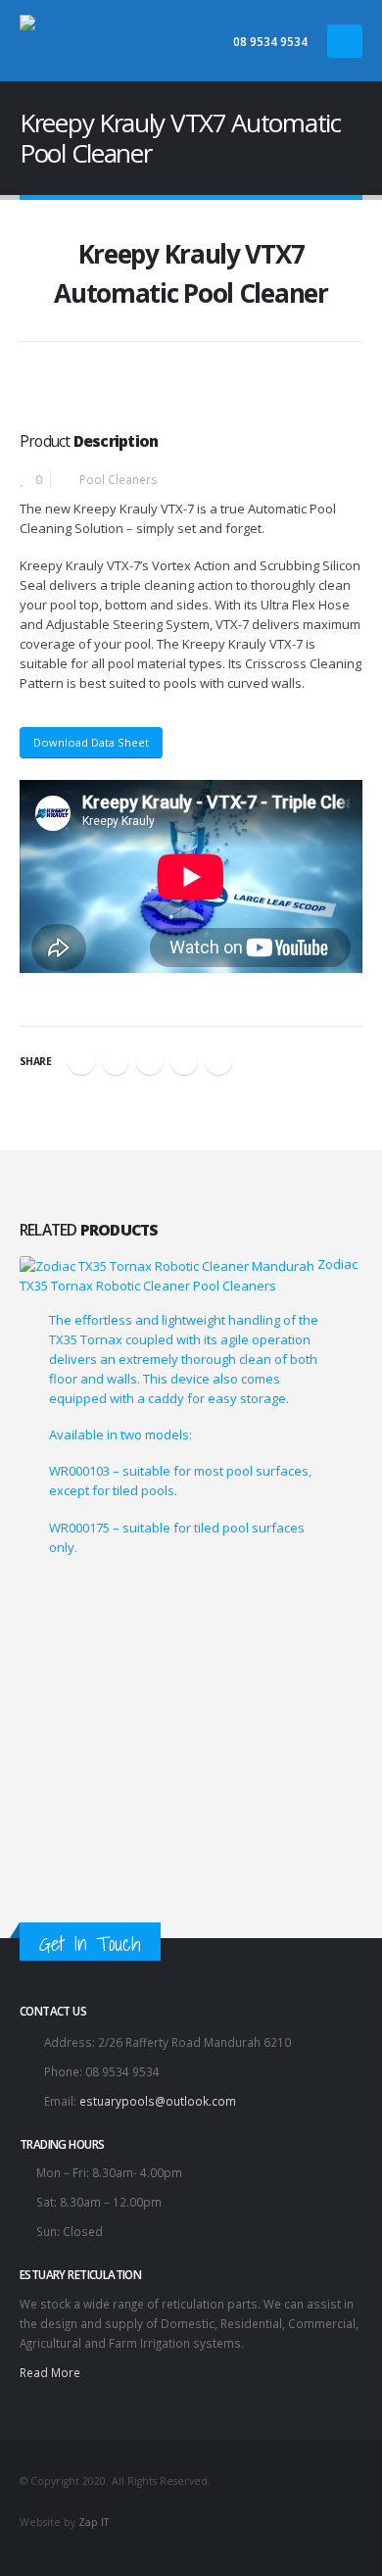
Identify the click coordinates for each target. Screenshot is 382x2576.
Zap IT (94, 2522)
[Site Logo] (118, 41)
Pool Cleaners (119, 479)
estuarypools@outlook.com (158, 2101)
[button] (345, 41)
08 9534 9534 (270, 41)
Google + (184, 1061)
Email (218, 1061)
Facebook (81, 1061)
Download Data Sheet (91, 742)
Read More (50, 2372)
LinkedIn (150, 1061)
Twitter (116, 1061)
